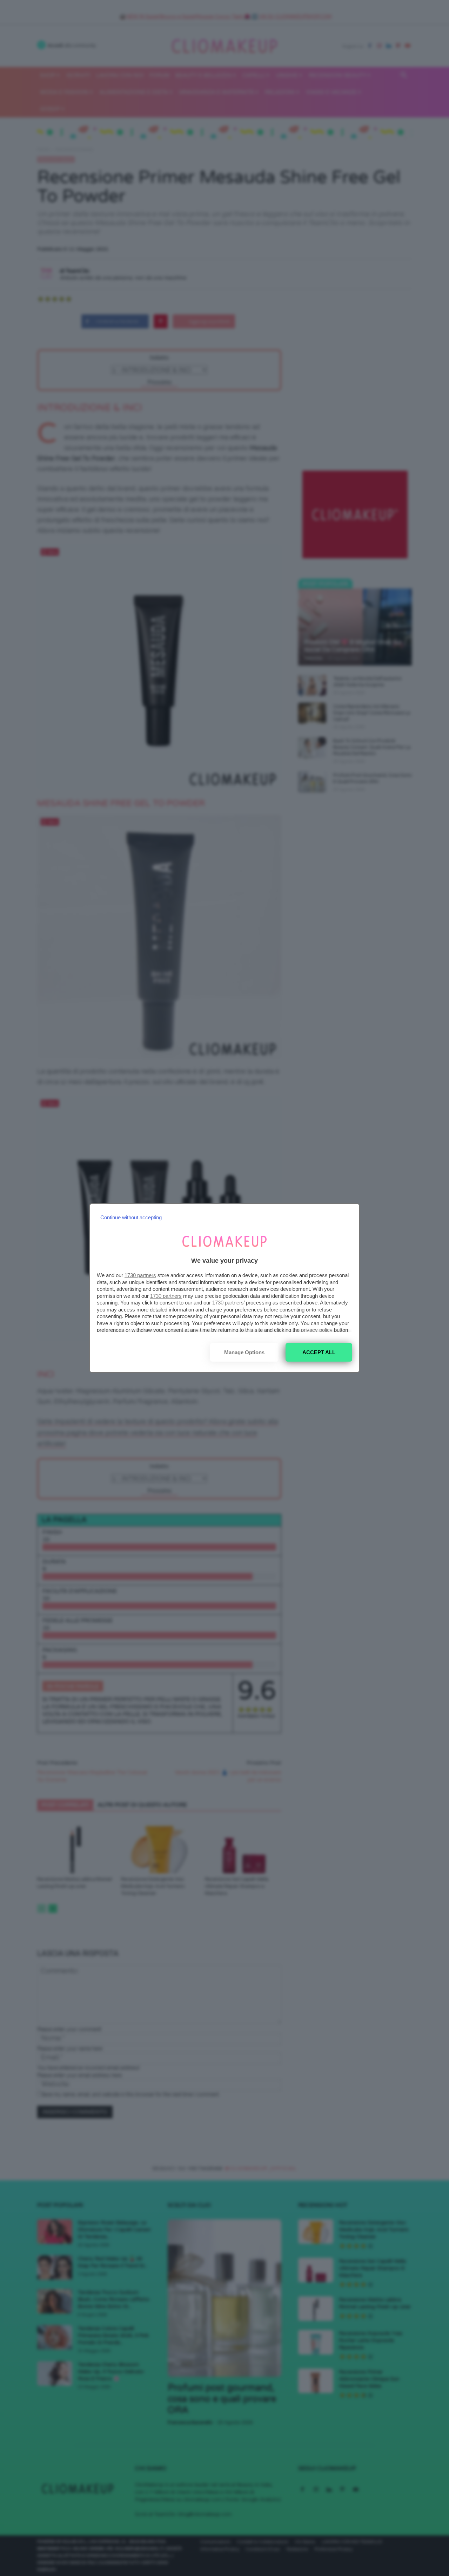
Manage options (244, 1352)
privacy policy (317, 1330)
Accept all (319, 1352)
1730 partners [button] (140, 1275)
